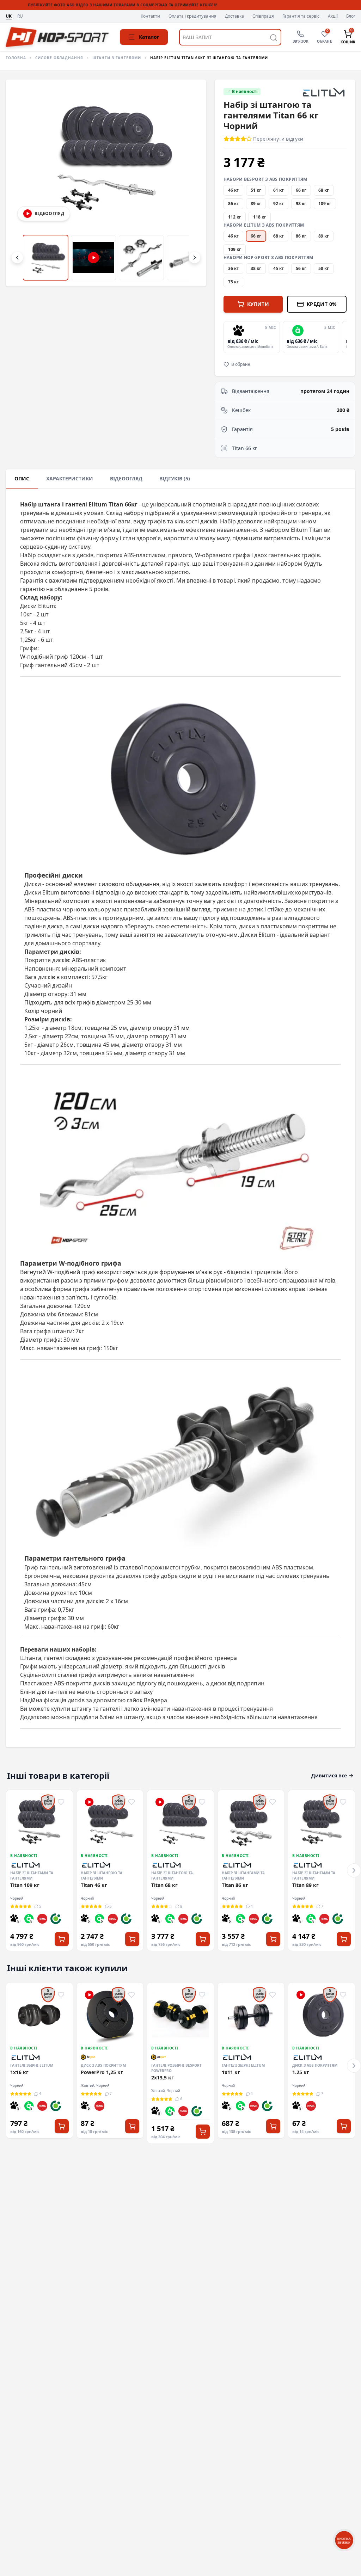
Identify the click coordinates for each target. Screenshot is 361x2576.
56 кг (301, 268)
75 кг (233, 282)
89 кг (256, 204)
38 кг (256, 268)
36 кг (233, 268)
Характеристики (70, 478)
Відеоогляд (126, 478)
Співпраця (263, 16)
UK (9, 16)
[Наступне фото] (189, 183)
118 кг (260, 217)
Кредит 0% (322, 304)
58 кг (324, 268)
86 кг (233, 204)
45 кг (279, 268)
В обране (241, 364)
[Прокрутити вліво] (17, 258)
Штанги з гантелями (117, 58)
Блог (351, 16)
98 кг (301, 204)
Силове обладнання (59, 58)
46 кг (233, 190)
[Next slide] (345, 337)
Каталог (149, 37)
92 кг (279, 204)
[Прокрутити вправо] (195, 258)
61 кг (279, 190)
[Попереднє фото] (23, 183)
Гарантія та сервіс (301, 16)
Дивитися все (329, 1775)
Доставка (234, 16)
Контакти (150, 16)
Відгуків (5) (175, 478)
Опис (22, 478)
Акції (333, 16)
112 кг (235, 217)
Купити (258, 304)
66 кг (301, 190)
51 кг (256, 190)
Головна (16, 58)
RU (20, 16)
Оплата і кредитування (192, 16)
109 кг (325, 204)
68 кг (324, 190)
